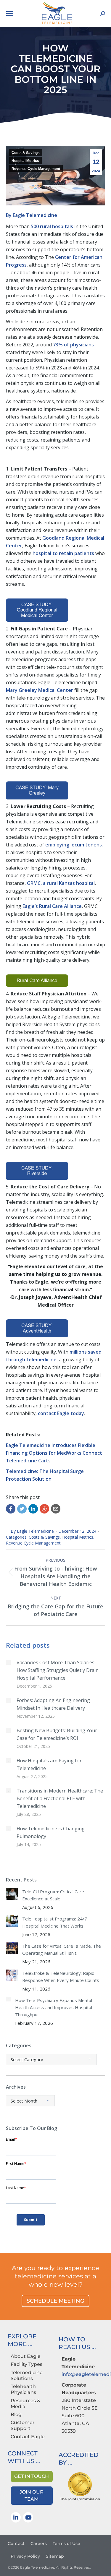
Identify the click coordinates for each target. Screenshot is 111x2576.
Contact (16, 2543)
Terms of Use (66, 2543)
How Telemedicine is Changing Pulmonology (51, 1832)
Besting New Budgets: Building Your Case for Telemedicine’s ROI (57, 1734)
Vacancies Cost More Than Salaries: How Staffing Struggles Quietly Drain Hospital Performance (58, 1670)
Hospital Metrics (25, 161)
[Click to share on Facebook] (11, 1509)
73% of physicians (73, 345)
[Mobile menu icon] (10, 13)
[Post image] (8, 1662)
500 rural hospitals (52, 226)
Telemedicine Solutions (27, 2375)
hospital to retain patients (63, 553)
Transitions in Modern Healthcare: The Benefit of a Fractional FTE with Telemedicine (60, 1798)
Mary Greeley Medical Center (40, 690)
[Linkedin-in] (16, 2517)
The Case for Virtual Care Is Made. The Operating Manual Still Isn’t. (62, 1949)
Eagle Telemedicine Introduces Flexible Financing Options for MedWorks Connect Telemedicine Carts (54, 1453)
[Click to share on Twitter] (22, 1509)
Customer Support (23, 2425)
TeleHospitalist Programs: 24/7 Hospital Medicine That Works (55, 1922)
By (32, 215)
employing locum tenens (74, 845)
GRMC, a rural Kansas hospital (61, 883)
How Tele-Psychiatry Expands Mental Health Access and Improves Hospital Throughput (54, 2007)
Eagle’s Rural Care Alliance (52, 906)
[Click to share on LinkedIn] (33, 1509)
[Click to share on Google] (44, 1509)
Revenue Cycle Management (36, 169)
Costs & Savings (26, 153)
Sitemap (55, 2556)
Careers (39, 2543)
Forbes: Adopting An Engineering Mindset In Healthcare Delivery (53, 1704)
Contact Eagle (28, 2437)
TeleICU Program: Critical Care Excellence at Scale (53, 1895)
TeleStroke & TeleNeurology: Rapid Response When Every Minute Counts (61, 1977)
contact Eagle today (61, 1413)
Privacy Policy (25, 2556)
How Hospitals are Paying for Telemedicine (49, 1764)
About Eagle (26, 2356)
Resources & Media (25, 2404)
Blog (16, 2414)
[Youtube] (28, 2517)
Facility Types (26, 2364)
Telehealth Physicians (23, 2389)
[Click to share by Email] (56, 1509)
